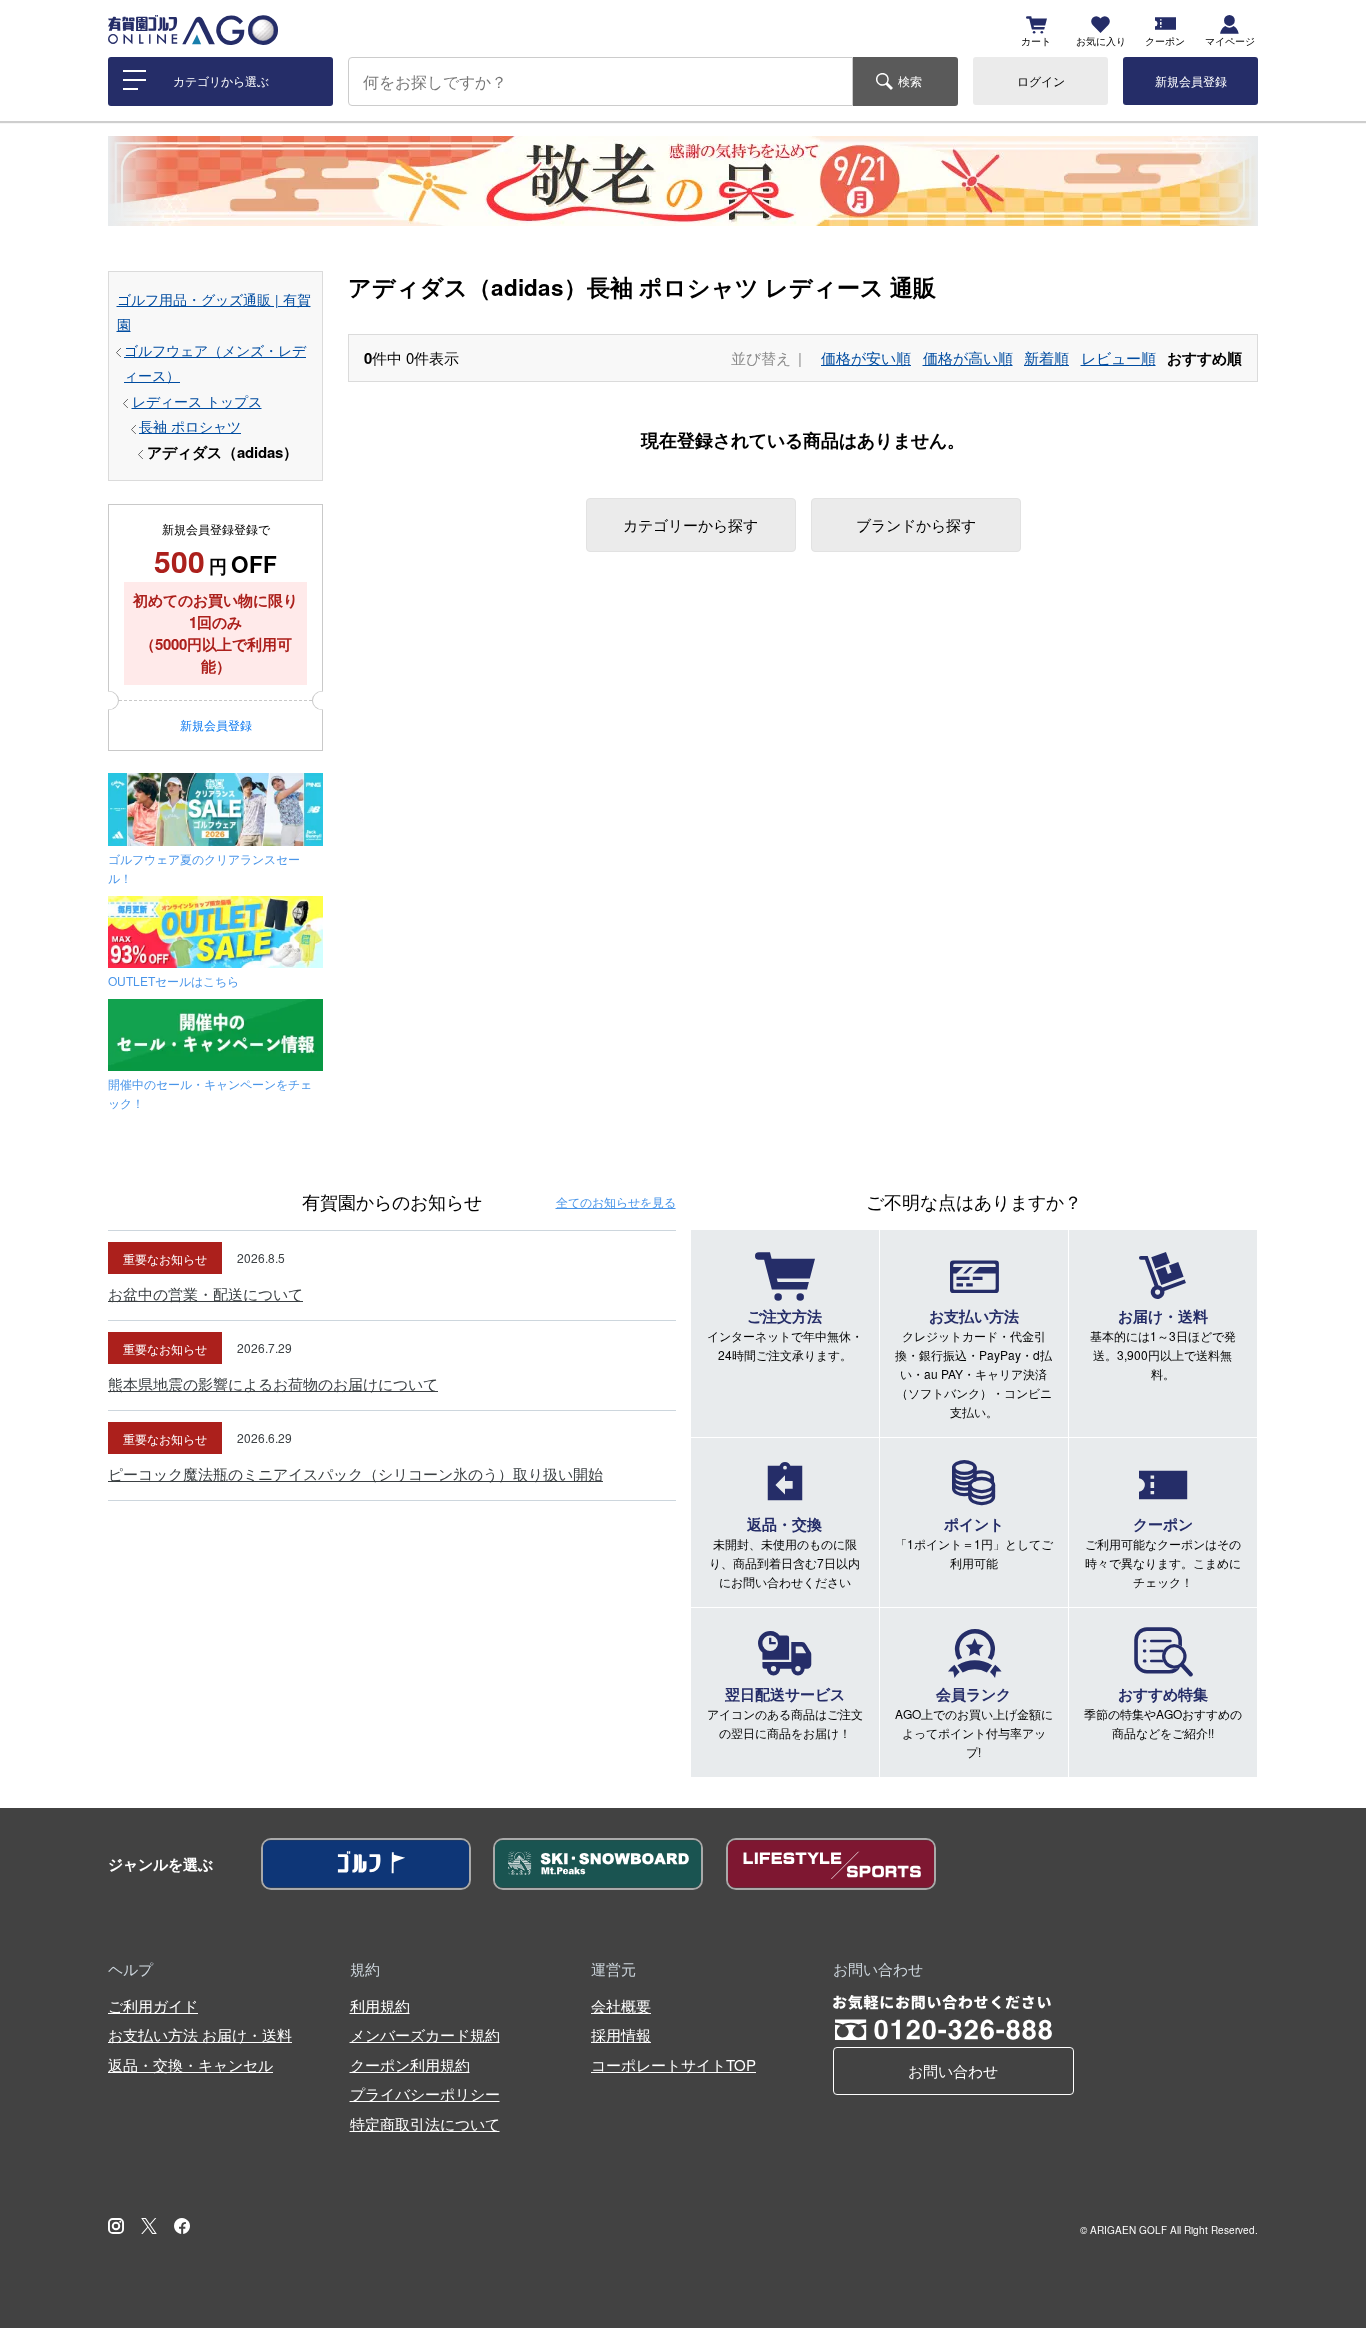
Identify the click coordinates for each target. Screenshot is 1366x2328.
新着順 (1046, 357)
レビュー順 (1118, 357)
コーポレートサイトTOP (673, 2064)
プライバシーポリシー (425, 2093)
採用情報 (621, 2034)
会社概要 (621, 2005)
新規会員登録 (1191, 80)
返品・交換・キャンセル (190, 2064)
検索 (910, 80)
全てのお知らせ (616, 1201)
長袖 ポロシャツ (190, 426)
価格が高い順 (968, 357)
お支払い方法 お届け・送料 (200, 2034)
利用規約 (380, 2005)
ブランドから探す (916, 524)
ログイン (1041, 80)
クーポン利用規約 (410, 2064)
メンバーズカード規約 (425, 2034)
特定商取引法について (425, 2123)
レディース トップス (197, 401)
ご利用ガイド (153, 2005)
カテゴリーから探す (690, 524)
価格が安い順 (866, 357)
